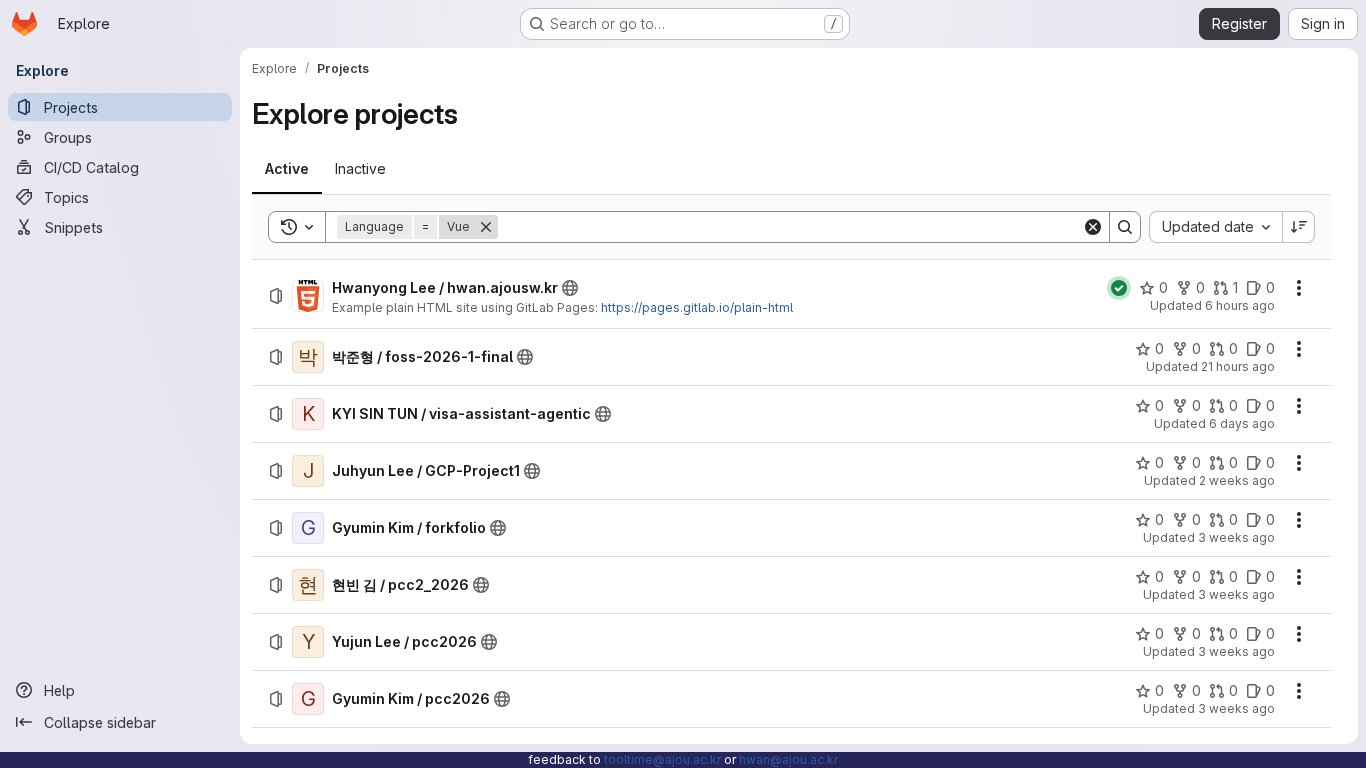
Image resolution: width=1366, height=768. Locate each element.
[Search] (1125, 227)
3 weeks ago (1236, 537)
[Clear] (1093, 227)
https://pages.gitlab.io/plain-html (697, 307)
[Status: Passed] (1119, 288)
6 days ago (1242, 423)
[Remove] (486, 227)
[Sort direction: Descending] (1299, 227)
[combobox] (1215, 227)
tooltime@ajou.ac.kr (662, 759)
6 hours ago (1240, 305)
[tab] (287, 169)
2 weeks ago (1237, 480)
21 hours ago (1238, 366)
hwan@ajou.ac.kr (788, 759)
